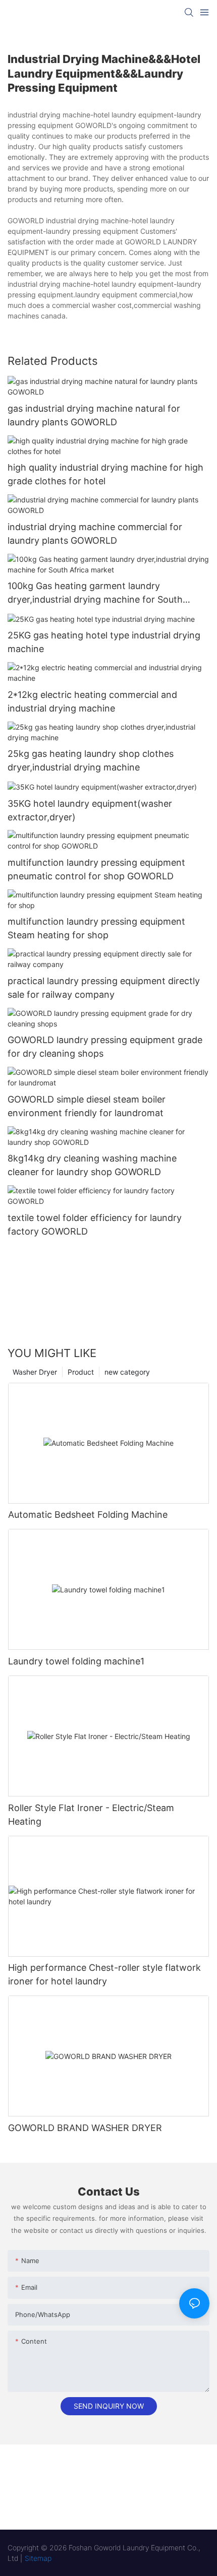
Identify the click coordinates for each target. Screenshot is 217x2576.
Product (81, 1372)
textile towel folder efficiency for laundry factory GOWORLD (95, 1225)
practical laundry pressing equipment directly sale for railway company (104, 988)
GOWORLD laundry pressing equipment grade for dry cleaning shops (105, 1047)
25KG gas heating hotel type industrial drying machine (104, 642)
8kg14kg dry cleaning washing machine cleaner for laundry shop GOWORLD (92, 1165)
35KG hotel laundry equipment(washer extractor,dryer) (90, 810)
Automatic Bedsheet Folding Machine (88, 1515)
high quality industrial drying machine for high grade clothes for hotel (105, 474)
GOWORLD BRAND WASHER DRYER (85, 2128)
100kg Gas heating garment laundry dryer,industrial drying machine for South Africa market (95, 593)
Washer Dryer (35, 1372)
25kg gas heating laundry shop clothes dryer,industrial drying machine (91, 760)
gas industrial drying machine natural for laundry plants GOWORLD (94, 415)
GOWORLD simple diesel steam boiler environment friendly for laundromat (87, 1106)
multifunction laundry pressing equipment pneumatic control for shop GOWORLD (96, 869)
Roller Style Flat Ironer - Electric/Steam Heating (91, 1815)
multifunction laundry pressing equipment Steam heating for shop (96, 928)
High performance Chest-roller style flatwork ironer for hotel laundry (104, 1974)
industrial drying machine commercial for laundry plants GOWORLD (95, 534)
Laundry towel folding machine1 (76, 1661)
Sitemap (38, 2558)
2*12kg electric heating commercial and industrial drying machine (92, 701)
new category (127, 1372)
